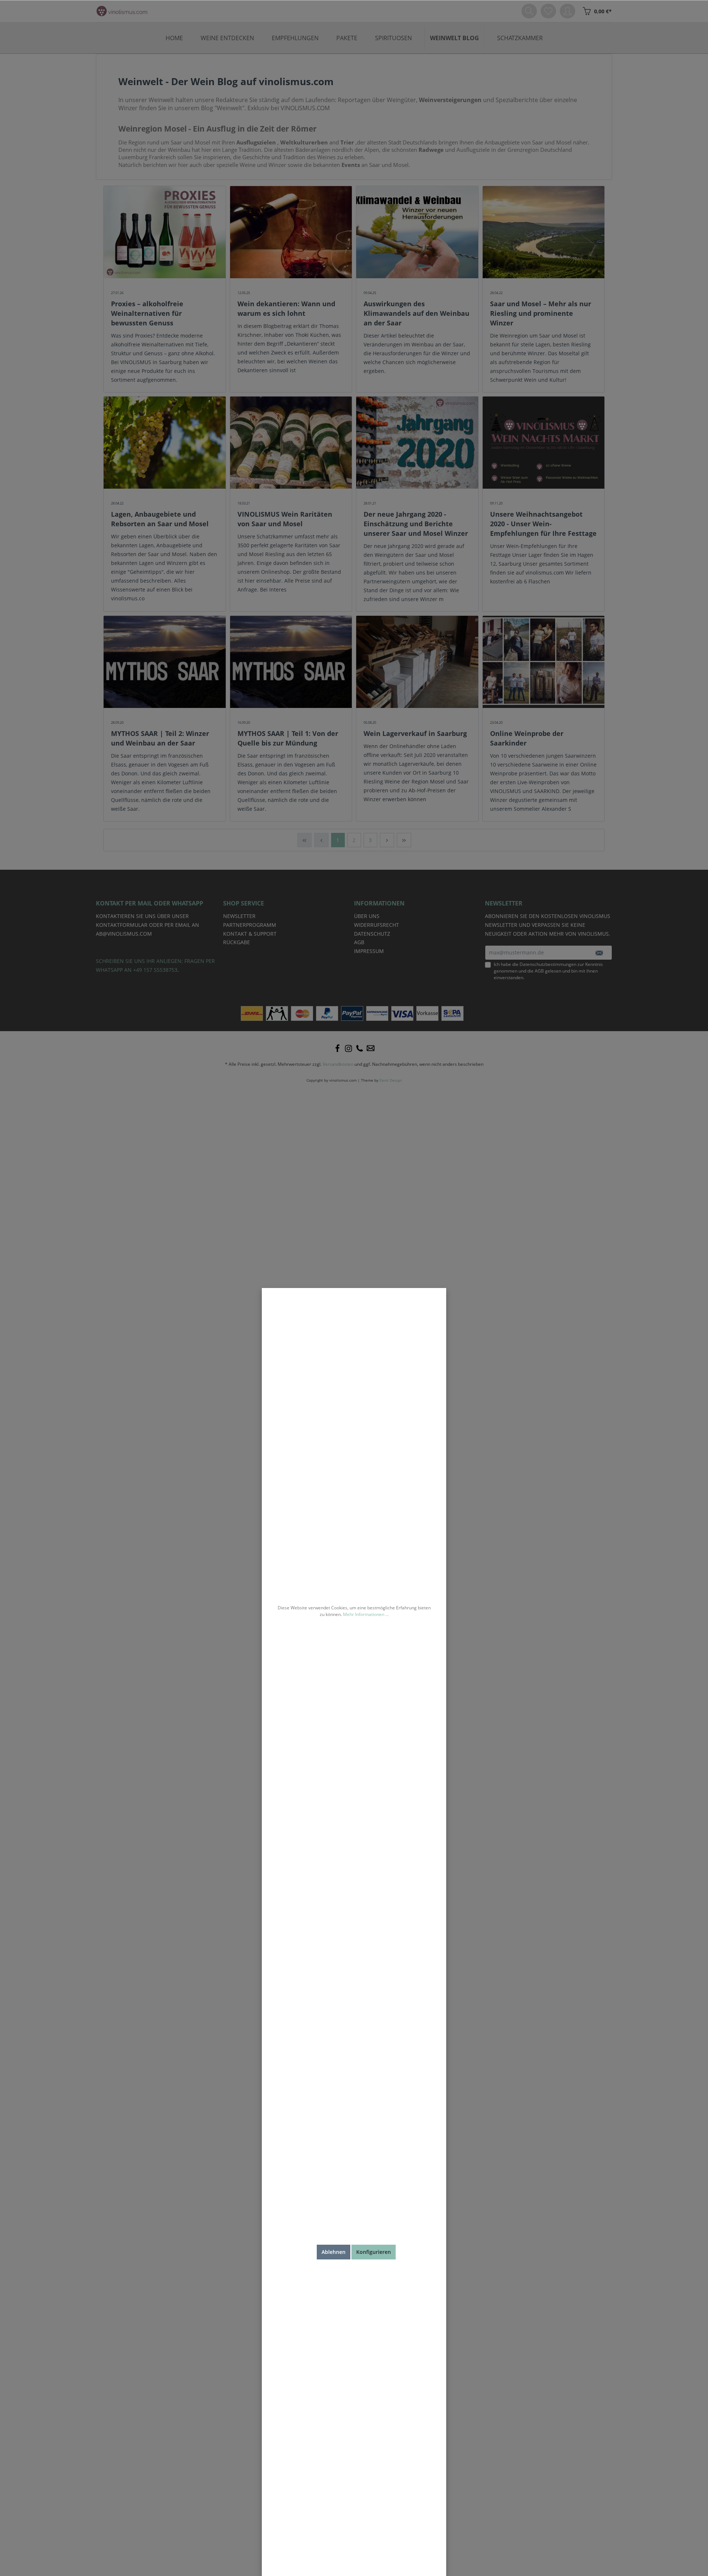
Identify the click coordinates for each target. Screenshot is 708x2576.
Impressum (369, 951)
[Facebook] (337, 1048)
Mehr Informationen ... (366, 1614)
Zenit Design (391, 1080)
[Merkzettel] (548, 11)
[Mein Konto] (568, 11)
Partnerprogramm (250, 925)
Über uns (367, 916)
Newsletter (239, 916)
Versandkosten (338, 1064)
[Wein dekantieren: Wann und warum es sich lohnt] (291, 232)
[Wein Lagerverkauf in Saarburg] (417, 662)
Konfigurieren (374, 2252)
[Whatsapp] (371, 1048)
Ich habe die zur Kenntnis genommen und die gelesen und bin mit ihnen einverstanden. (548, 971)
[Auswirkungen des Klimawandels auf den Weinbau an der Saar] (417, 232)
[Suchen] (529, 11)
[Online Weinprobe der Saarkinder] (544, 662)
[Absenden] (599, 953)
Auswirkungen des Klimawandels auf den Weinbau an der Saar (417, 313)
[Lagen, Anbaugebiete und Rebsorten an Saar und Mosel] (165, 443)
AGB (539, 971)
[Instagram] (348, 1048)
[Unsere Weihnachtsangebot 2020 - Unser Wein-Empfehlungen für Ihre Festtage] (544, 443)
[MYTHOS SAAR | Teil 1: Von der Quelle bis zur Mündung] (291, 662)
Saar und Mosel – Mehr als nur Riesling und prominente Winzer (541, 313)
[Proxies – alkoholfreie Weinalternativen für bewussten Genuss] (165, 232)
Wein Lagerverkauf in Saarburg (415, 733)
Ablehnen (334, 2252)
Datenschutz (372, 934)
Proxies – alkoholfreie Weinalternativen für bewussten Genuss (147, 313)
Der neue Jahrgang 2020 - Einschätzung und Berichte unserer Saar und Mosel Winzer (416, 524)
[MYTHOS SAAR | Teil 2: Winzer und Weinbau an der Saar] (165, 662)
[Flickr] (360, 1048)
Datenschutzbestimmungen (548, 964)
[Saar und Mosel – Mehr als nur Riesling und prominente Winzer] (544, 232)
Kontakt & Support (250, 934)
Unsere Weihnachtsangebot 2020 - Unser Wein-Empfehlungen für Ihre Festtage (543, 524)
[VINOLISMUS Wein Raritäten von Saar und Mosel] (291, 443)
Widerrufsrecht (376, 925)
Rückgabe (237, 942)
